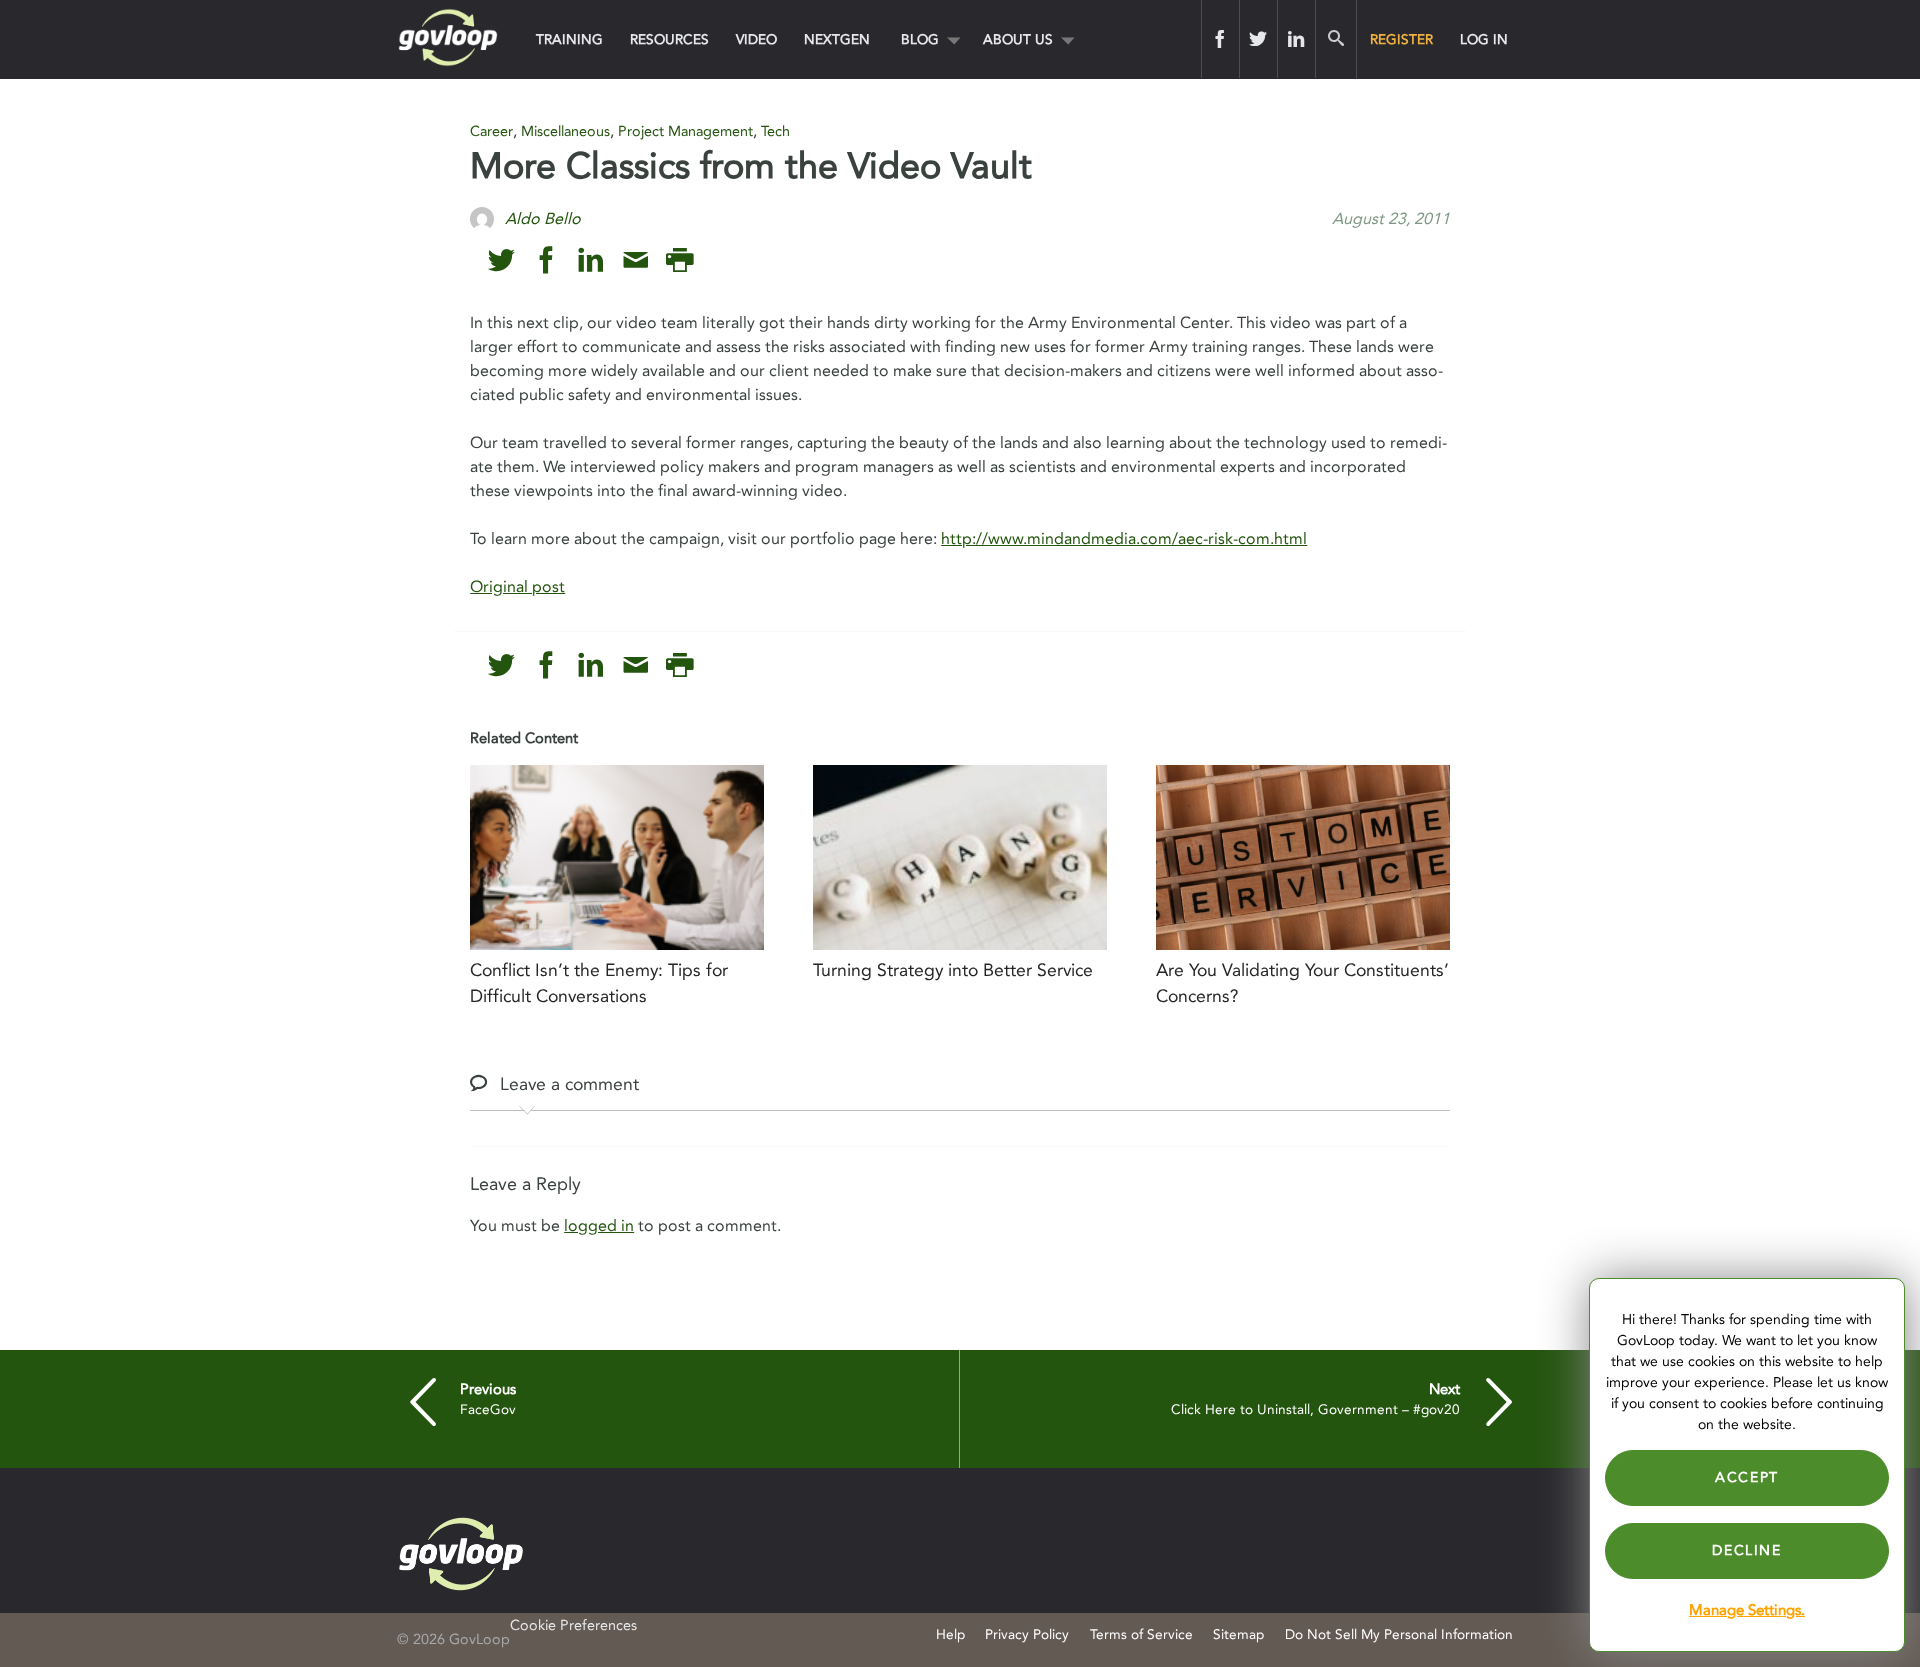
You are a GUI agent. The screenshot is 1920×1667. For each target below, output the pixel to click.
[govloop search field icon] (1335, 39)
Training (569, 39)
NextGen (837, 39)
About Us (1018, 39)
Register (1401, 39)
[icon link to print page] (679, 260)
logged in (599, 1226)
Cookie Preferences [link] (573, 1625)
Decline (1746, 1550)
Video (756, 39)
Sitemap (1238, 1634)
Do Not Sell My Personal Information (1399, 1634)
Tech (775, 131)
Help (950, 1634)
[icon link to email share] (635, 260)
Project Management (685, 131)
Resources (669, 39)
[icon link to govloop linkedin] (590, 260)
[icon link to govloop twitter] (501, 260)
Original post (517, 587)
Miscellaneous (565, 131)
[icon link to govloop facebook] (546, 260)
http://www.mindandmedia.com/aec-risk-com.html (1124, 539)
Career (491, 131)
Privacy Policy (1027, 1634)
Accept (1747, 1477)
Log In (1484, 39)
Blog (920, 39)
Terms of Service (1141, 1634)
